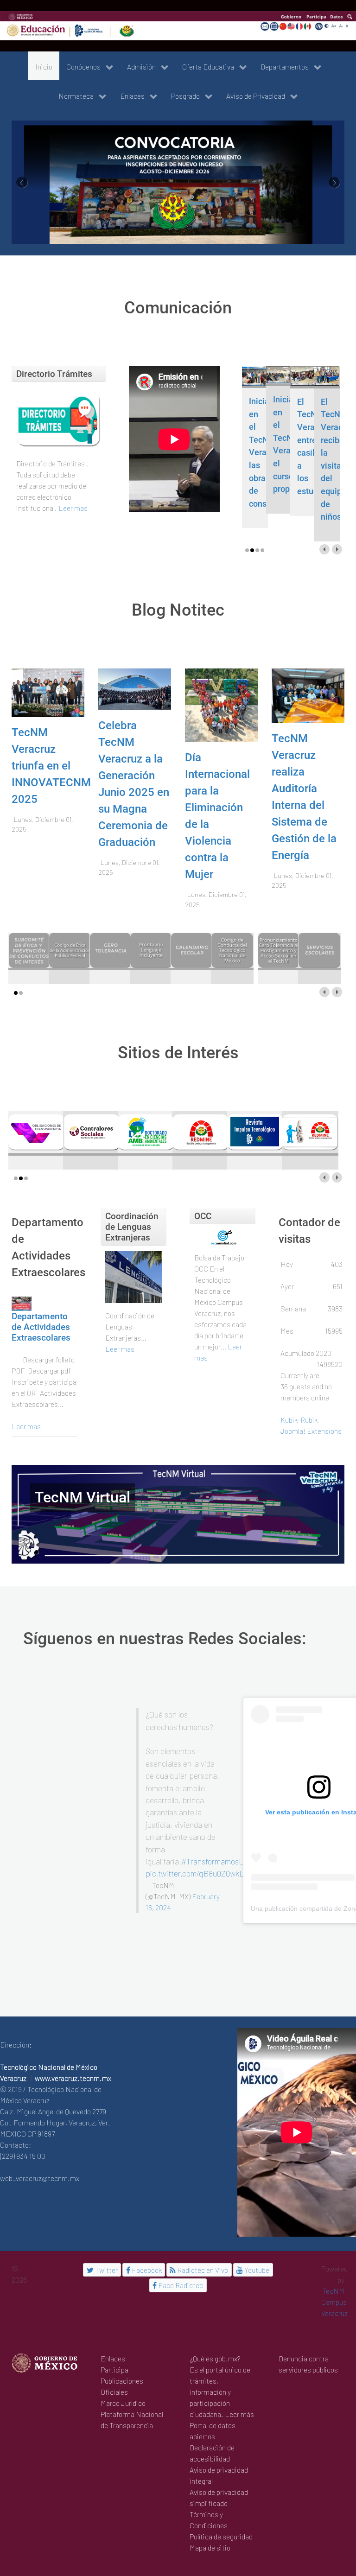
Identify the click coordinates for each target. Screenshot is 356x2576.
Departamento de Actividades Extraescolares (41, 1302)
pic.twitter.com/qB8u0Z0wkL (195, 1849)
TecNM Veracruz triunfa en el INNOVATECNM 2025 (51, 741)
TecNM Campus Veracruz (334, 2277)
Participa (114, 2345)
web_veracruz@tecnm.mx (40, 2153)
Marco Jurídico (123, 2378)
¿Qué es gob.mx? (215, 2334)
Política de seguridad (221, 2512)
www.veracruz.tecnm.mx (73, 2053)
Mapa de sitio (210, 2523)
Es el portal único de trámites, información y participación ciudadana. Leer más (222, 2367)
